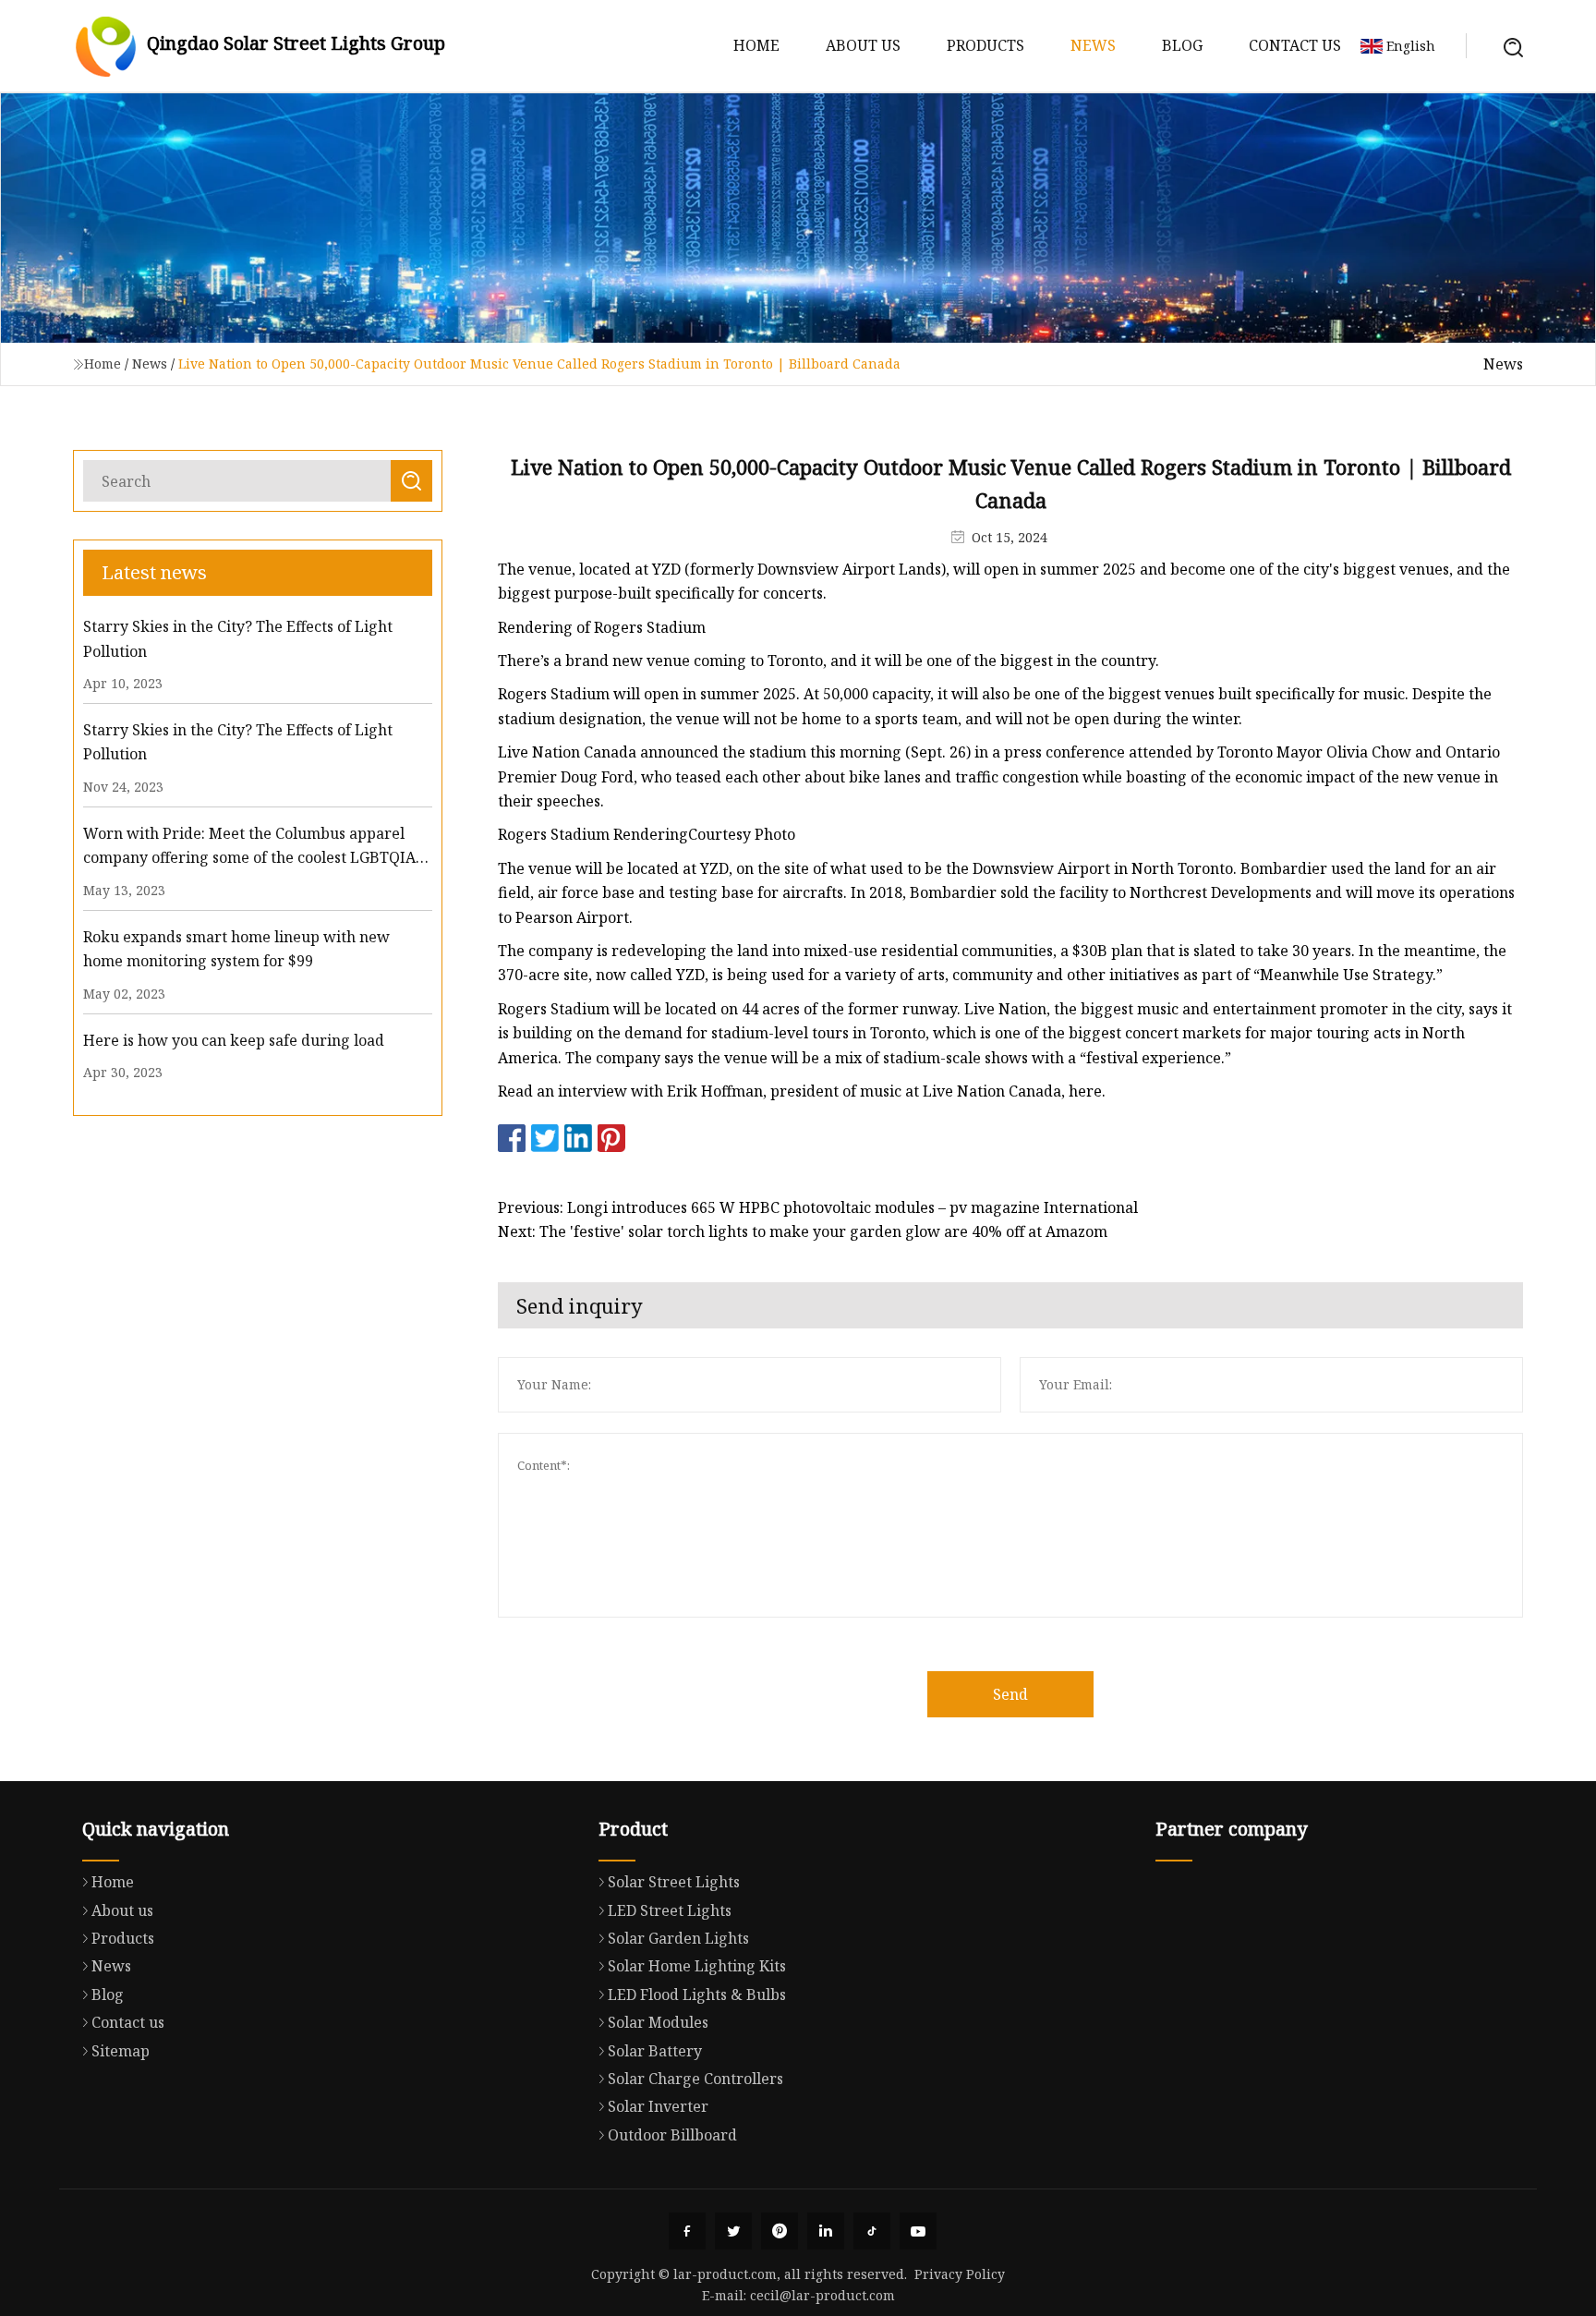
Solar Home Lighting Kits (697, 1966)
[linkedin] (826, 2231)
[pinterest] (780, 2231)
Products (985, 45)
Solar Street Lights (674, 1882)
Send (1010, 1694)
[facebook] (687, 2231)
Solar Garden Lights (678, 1938)
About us (863, 45)
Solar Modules (658, 2022)
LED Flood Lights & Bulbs (697, 1995)
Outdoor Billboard (672, 2135)
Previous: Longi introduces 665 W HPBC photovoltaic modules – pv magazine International (818, 1207)
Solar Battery (655, 2051)
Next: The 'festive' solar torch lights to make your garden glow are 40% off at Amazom (803, 1231)
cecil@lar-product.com (822, 2295)
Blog (1182, 45)
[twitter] (733, 2231)
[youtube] (918, 2231)
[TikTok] (872, 2231)
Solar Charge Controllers (695, 2079)
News (1093, 45)
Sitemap (121, 2051)
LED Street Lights (670, 1910)
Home (756, 45)
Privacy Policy (960, 2274)
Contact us (1295, 45)
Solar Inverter (658, 2106)
